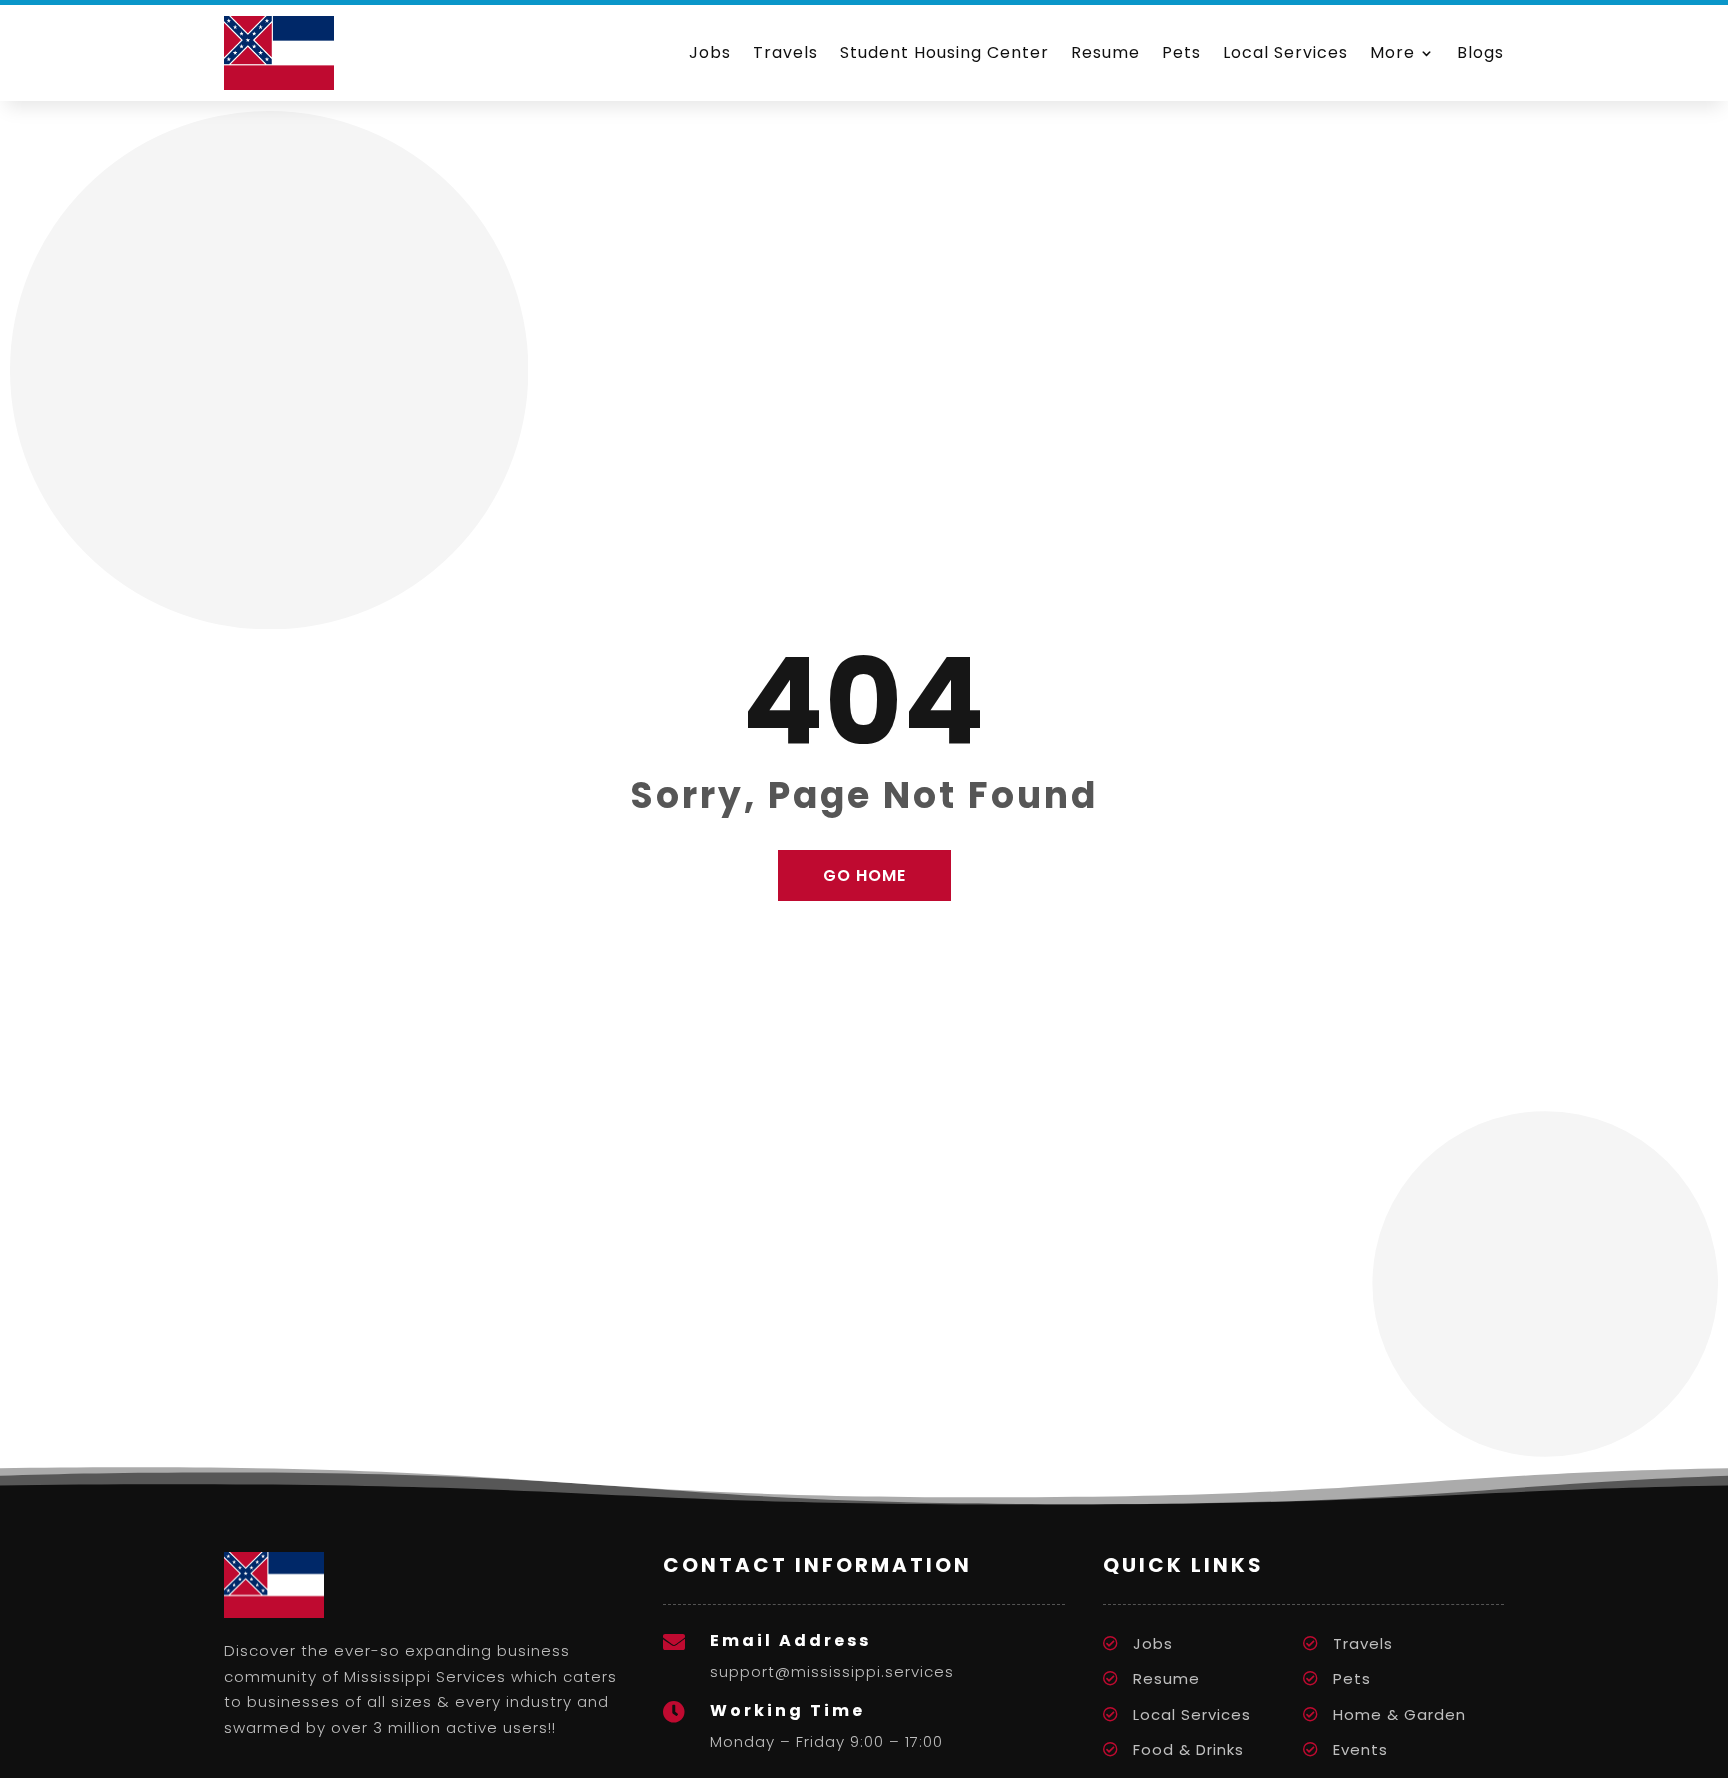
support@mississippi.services (832, 1671)
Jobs (710, 52)
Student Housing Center (944, 52)
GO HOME (864, 875)
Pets (1181, 52)
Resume (1105, 52)
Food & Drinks (1188, 1749)
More (1392, 52)
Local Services (1285, 52)
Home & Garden (1399, 1714)
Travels (785, 52)
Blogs (1480, 52)
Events (1360, 1749)
